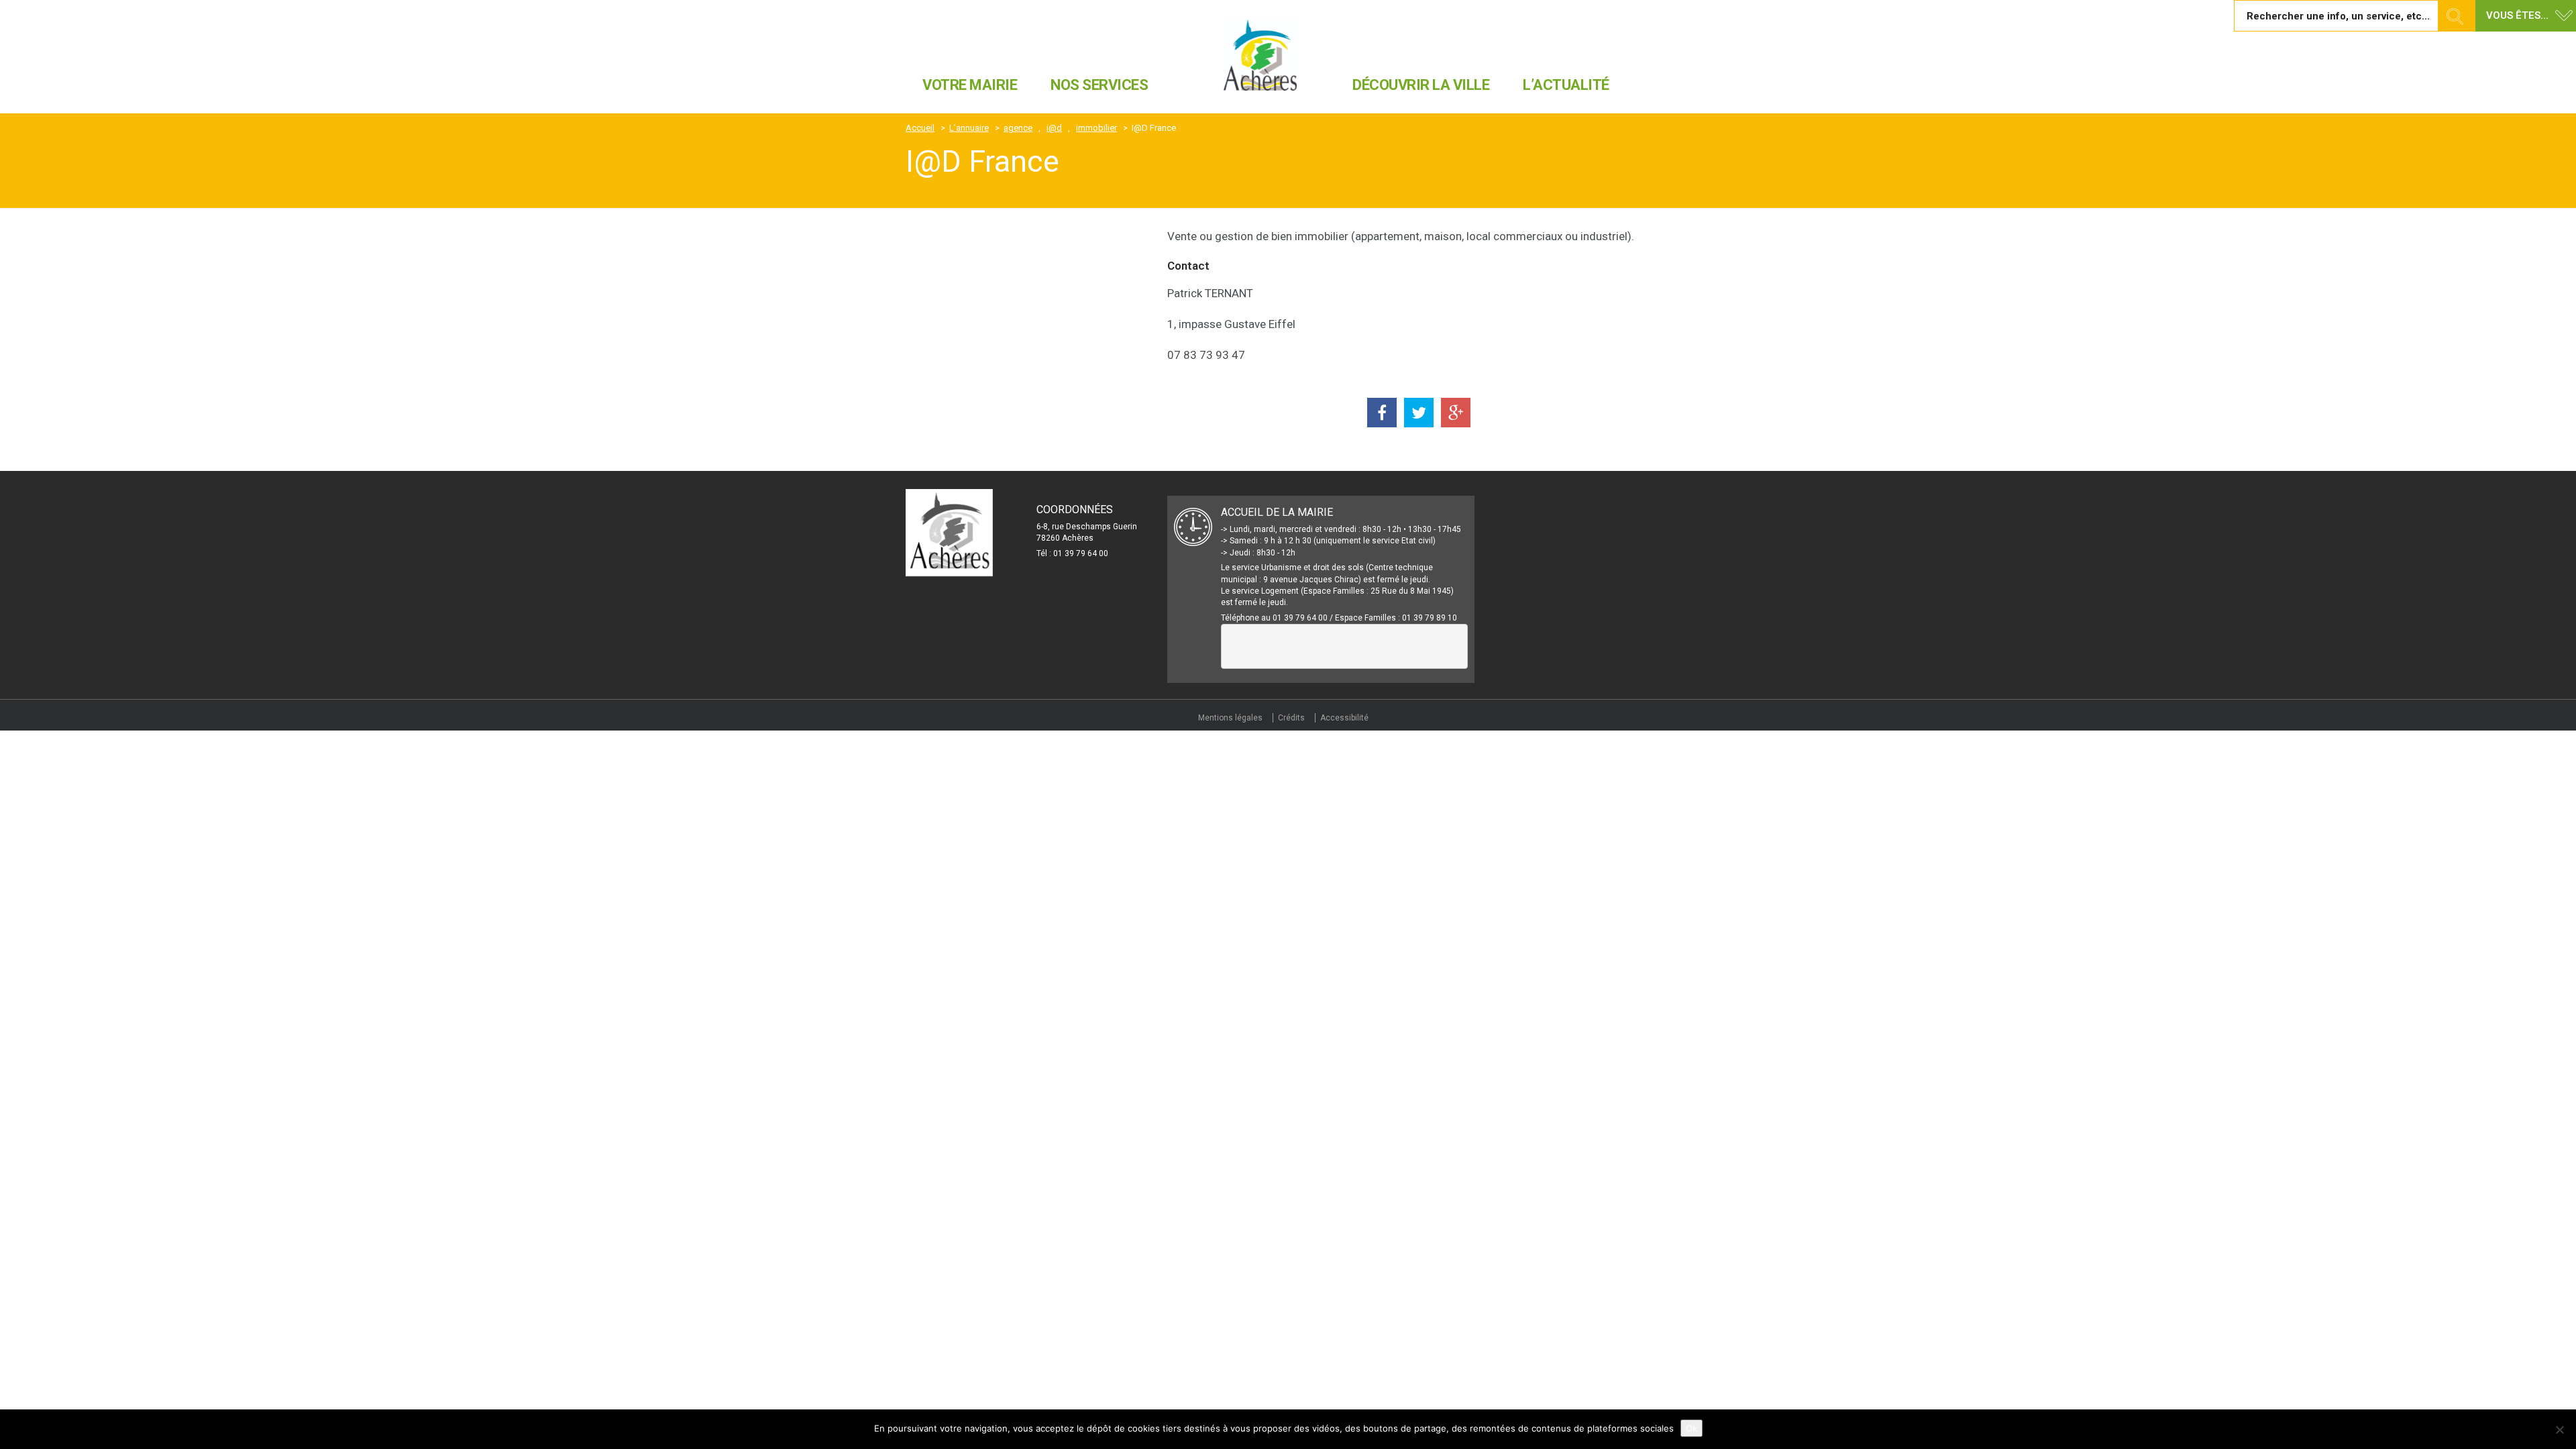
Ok (1692, 1428)
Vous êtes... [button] (2517, 15)
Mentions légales (1230, 718)
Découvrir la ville (1421, 85)
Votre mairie (970, 85)
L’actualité (1566, 85)
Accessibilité (1344, 718)
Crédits (1291, 718)
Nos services (1099, 85)
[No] (2559, 1430)
